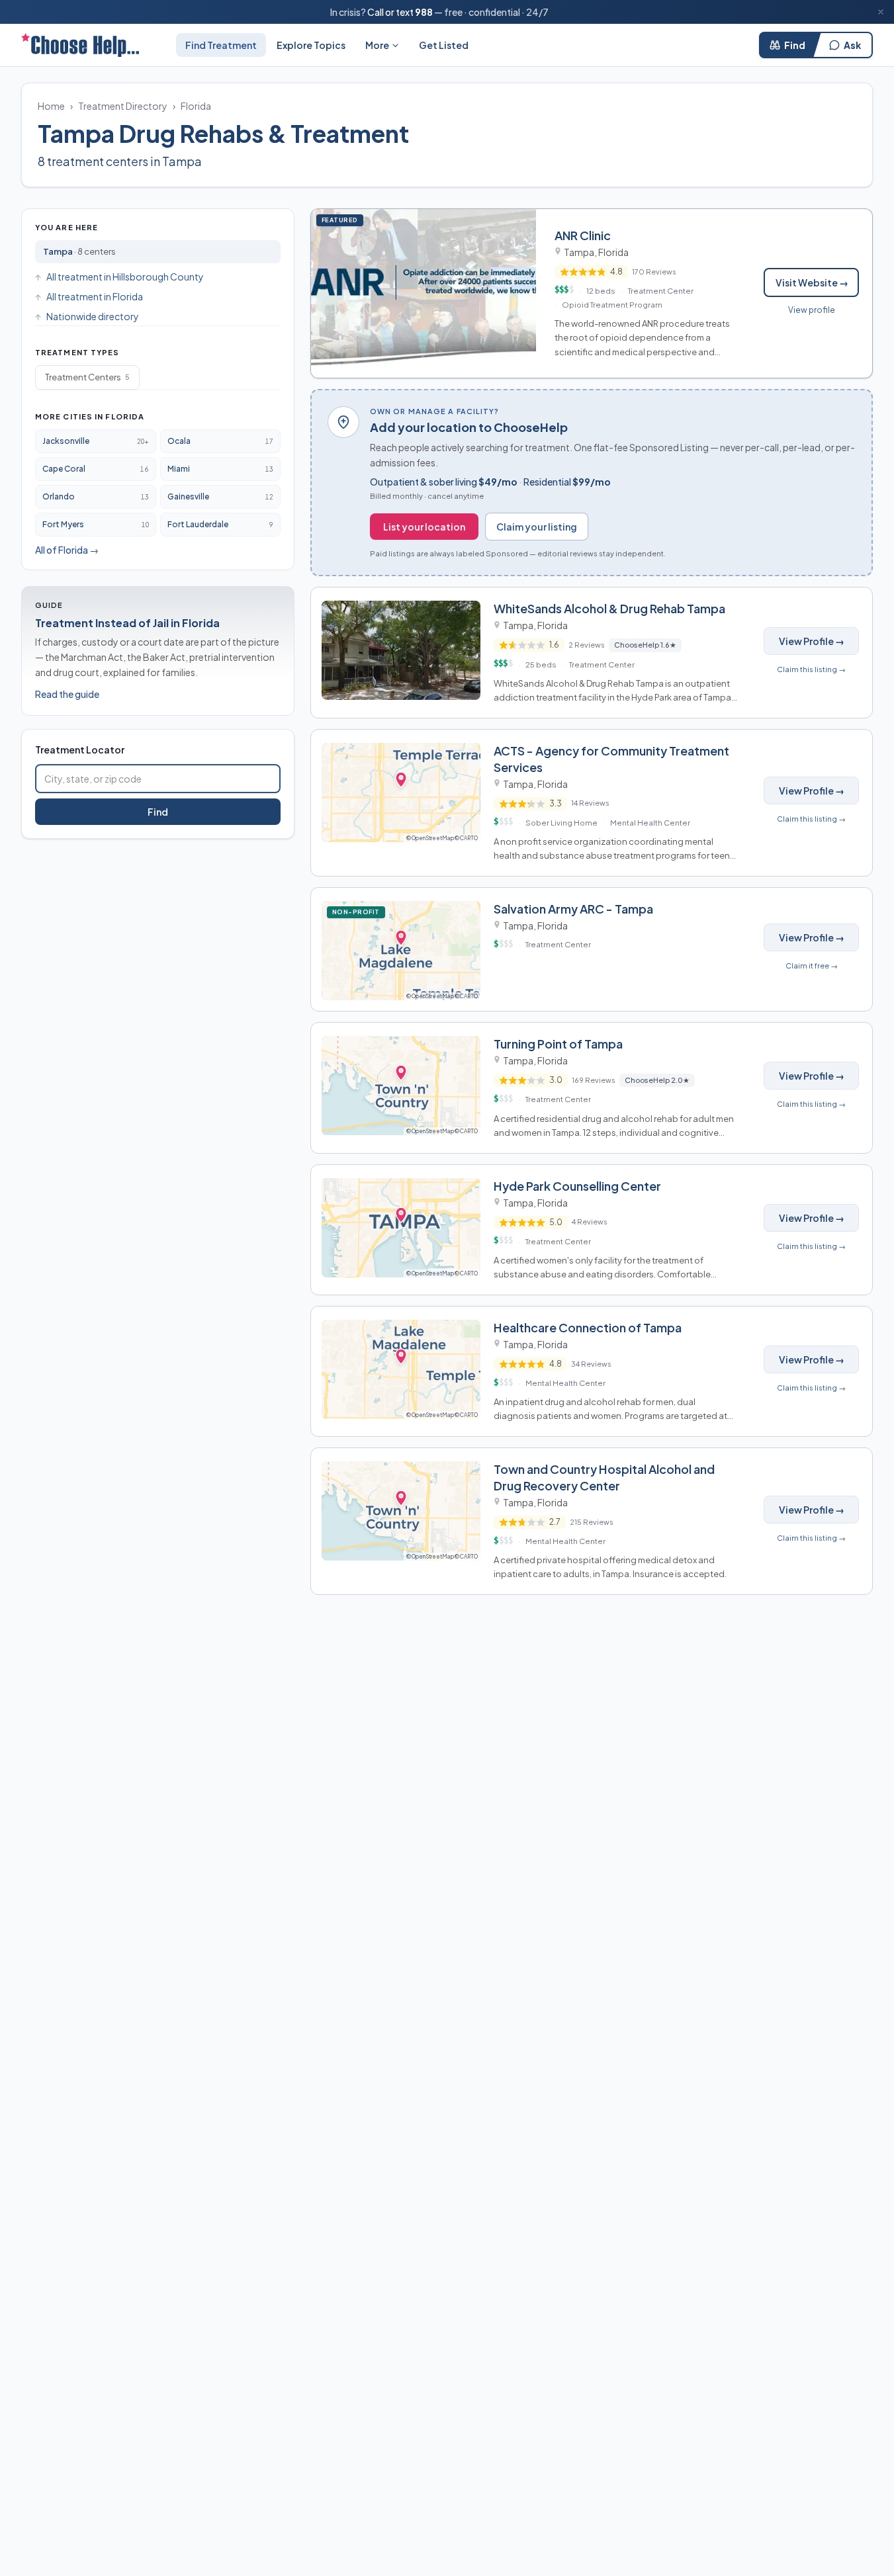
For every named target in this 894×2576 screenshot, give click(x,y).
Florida (196, 106)
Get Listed (444, 45)
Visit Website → (812, 282)
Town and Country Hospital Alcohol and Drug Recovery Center (604, 1477)
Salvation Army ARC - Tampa (573, 909)
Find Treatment (221, 45)
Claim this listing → (811, 669)
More (377, 45)
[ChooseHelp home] (80, 45)
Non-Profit (359, 912)
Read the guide (67, 694)
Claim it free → (812, 966)
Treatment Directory (123, 106)
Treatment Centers (87, 377)
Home (51, 106)
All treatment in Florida (95, 296)
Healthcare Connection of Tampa (588, 1327)
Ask (852, 45)
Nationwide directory (93, 316)
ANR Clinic (583, 235)
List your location (424, 527)
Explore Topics (311, 45)
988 (424, 12)
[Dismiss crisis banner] (881, 12)
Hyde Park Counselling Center (577, 1186)
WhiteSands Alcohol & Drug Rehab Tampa (609, 608)
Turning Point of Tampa (558, 1044)
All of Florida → (67, 550)
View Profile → (812, 641)
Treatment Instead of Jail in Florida (127, 623)
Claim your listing (537, 527)
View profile (812, 310)
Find (795, 45)
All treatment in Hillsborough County (125, 277)
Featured (342, 220)
